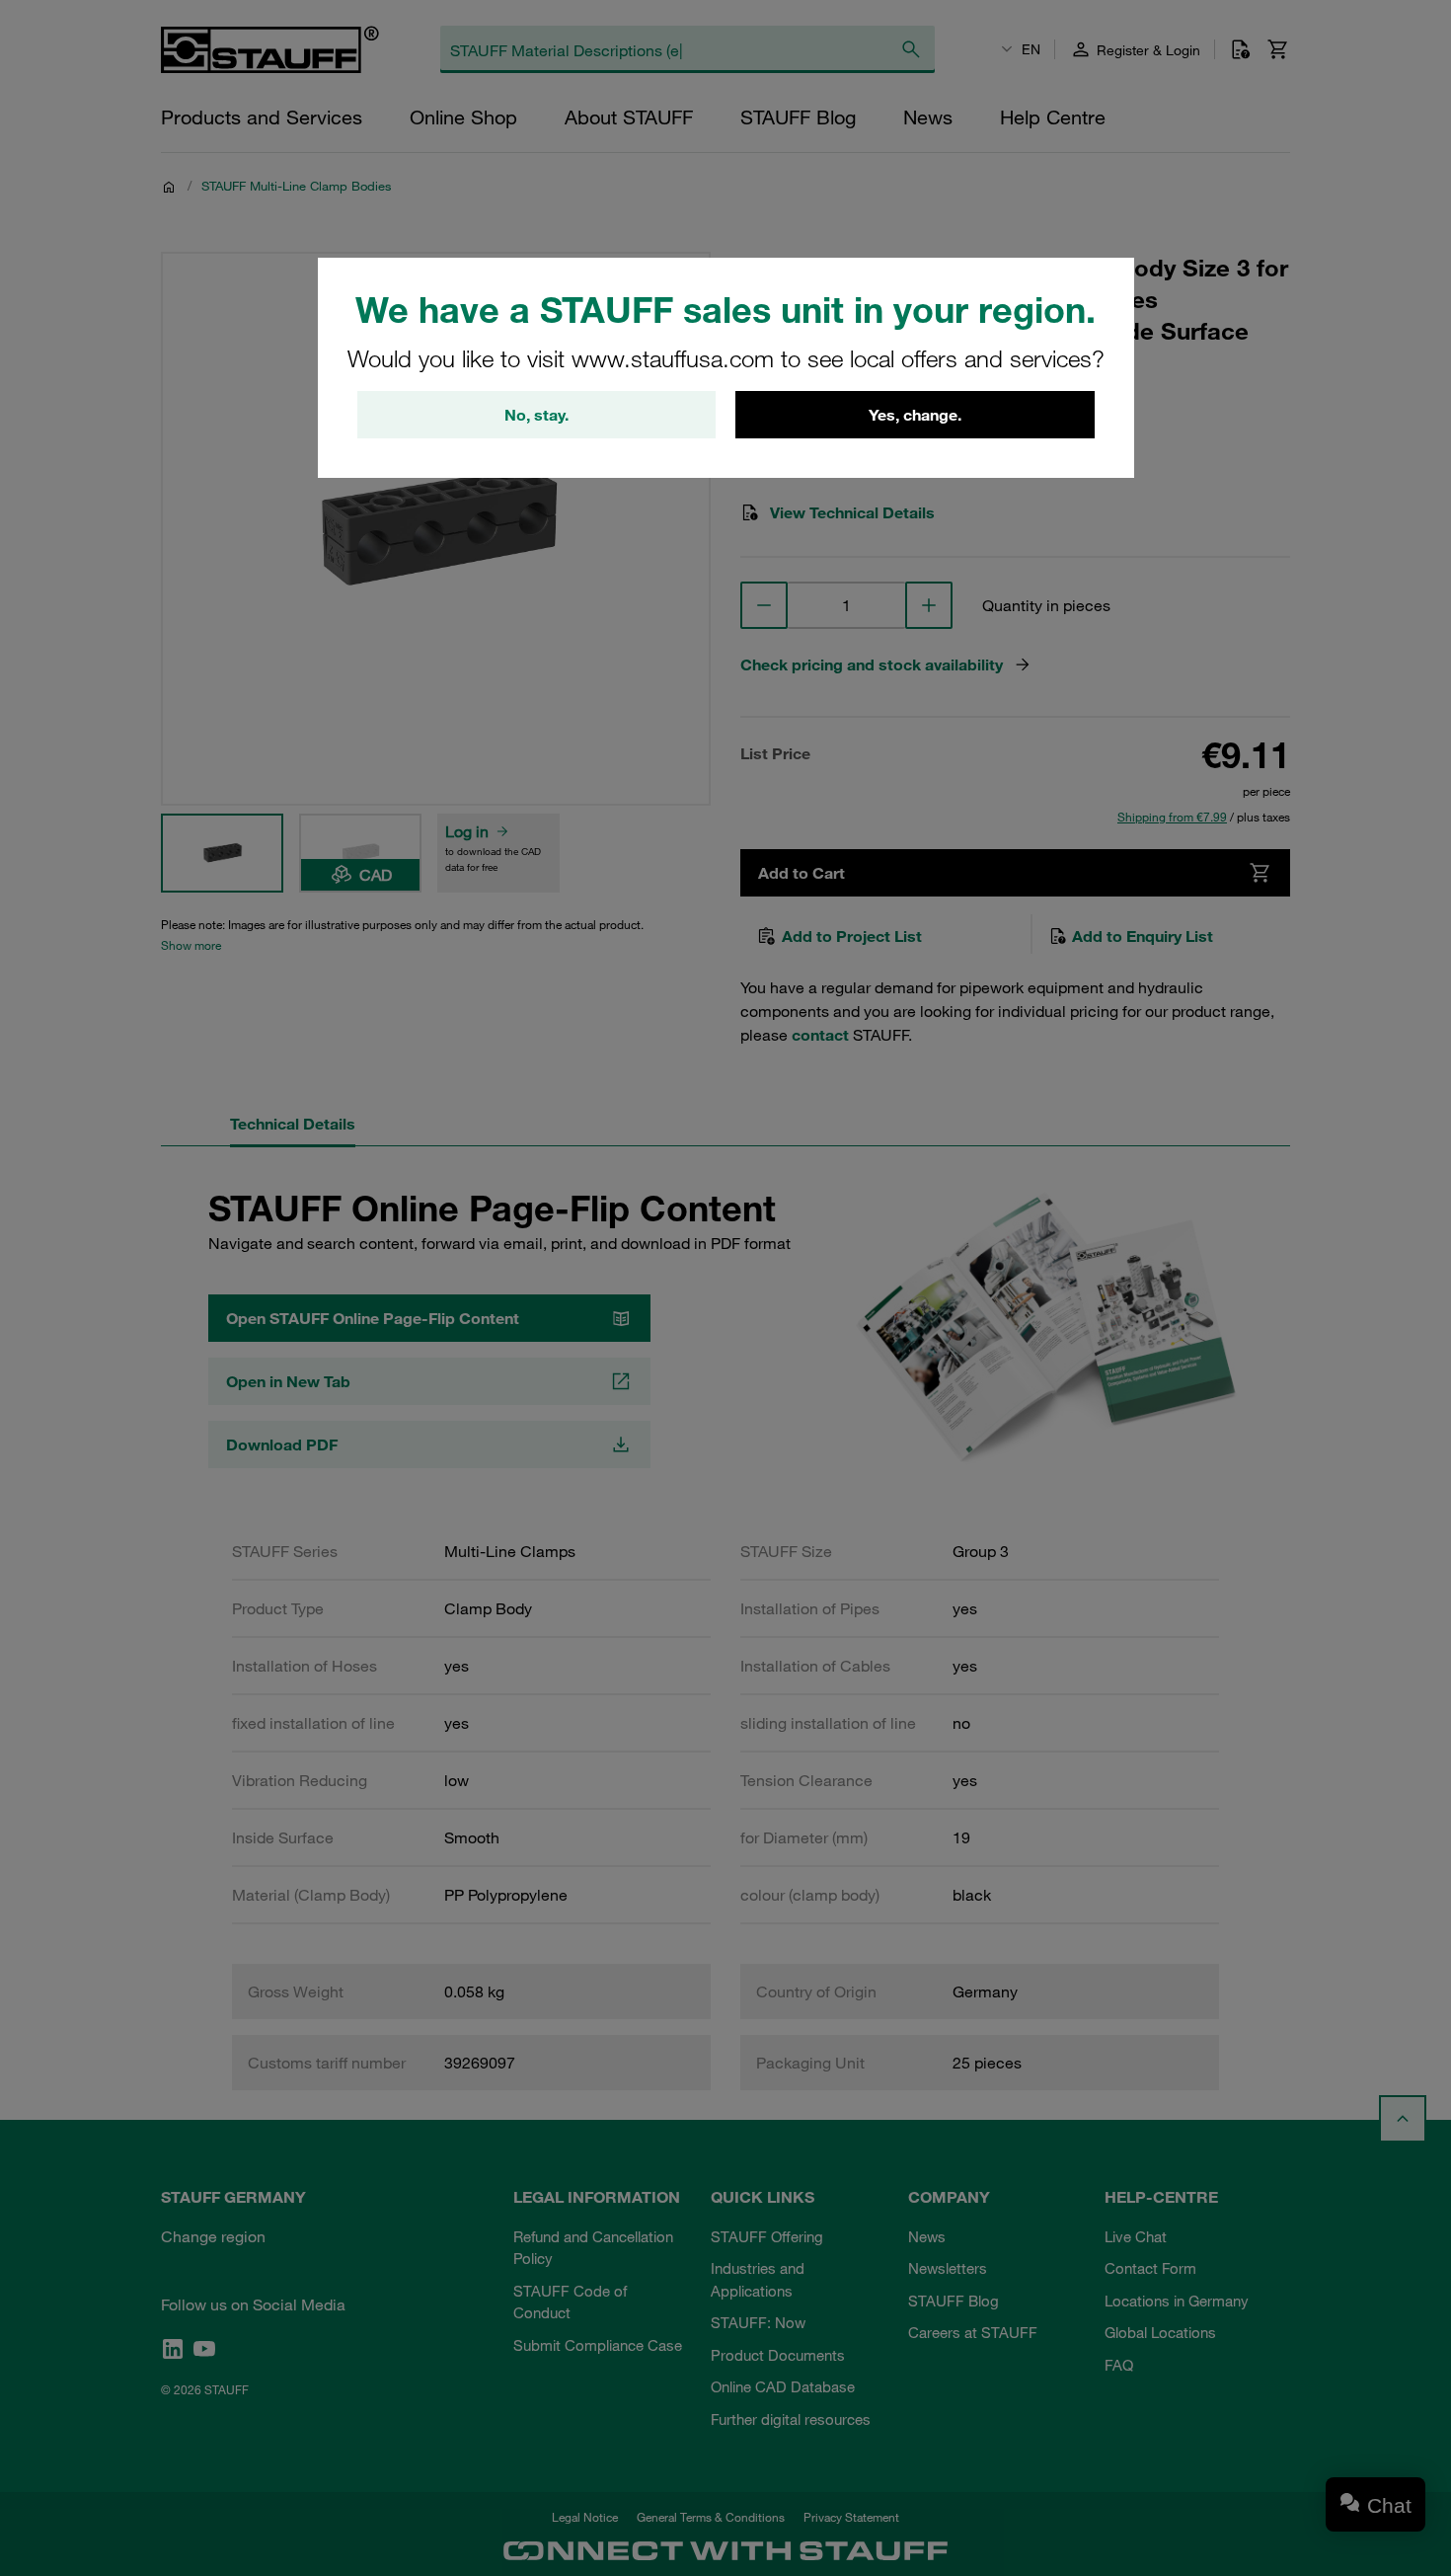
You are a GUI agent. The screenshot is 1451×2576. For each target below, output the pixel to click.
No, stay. (536, 415)
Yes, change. (915, 415)
